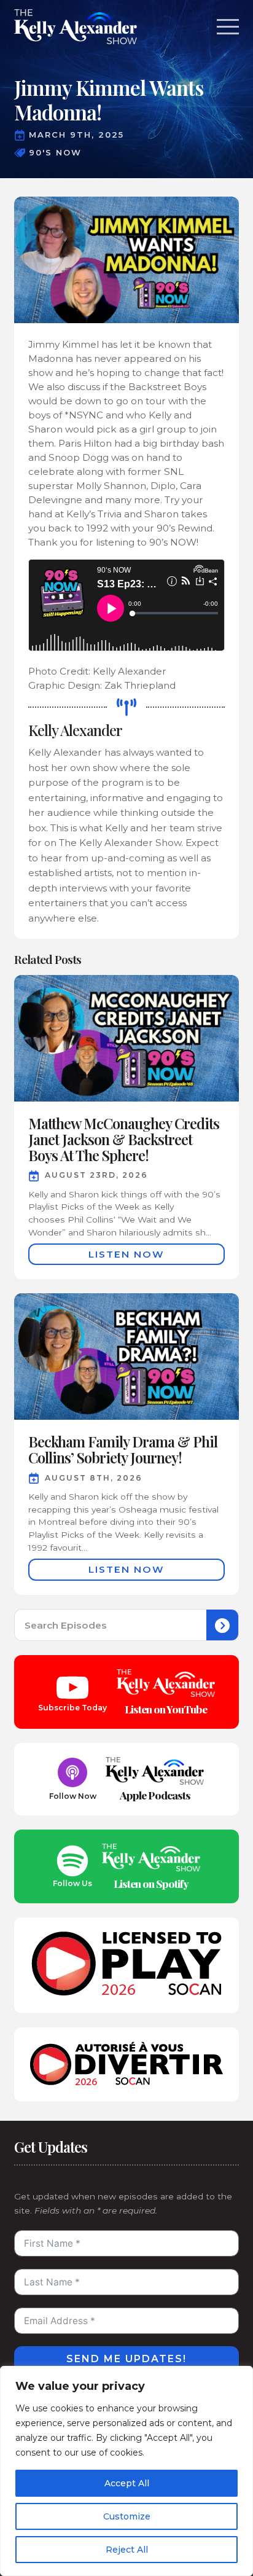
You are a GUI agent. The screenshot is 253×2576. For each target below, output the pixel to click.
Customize (127, 2516)
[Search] (222, 1626)
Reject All (127, 2550)
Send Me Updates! (126, 2359)
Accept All (127, 2483)
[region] (126, 2471)
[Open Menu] (228, 27)
